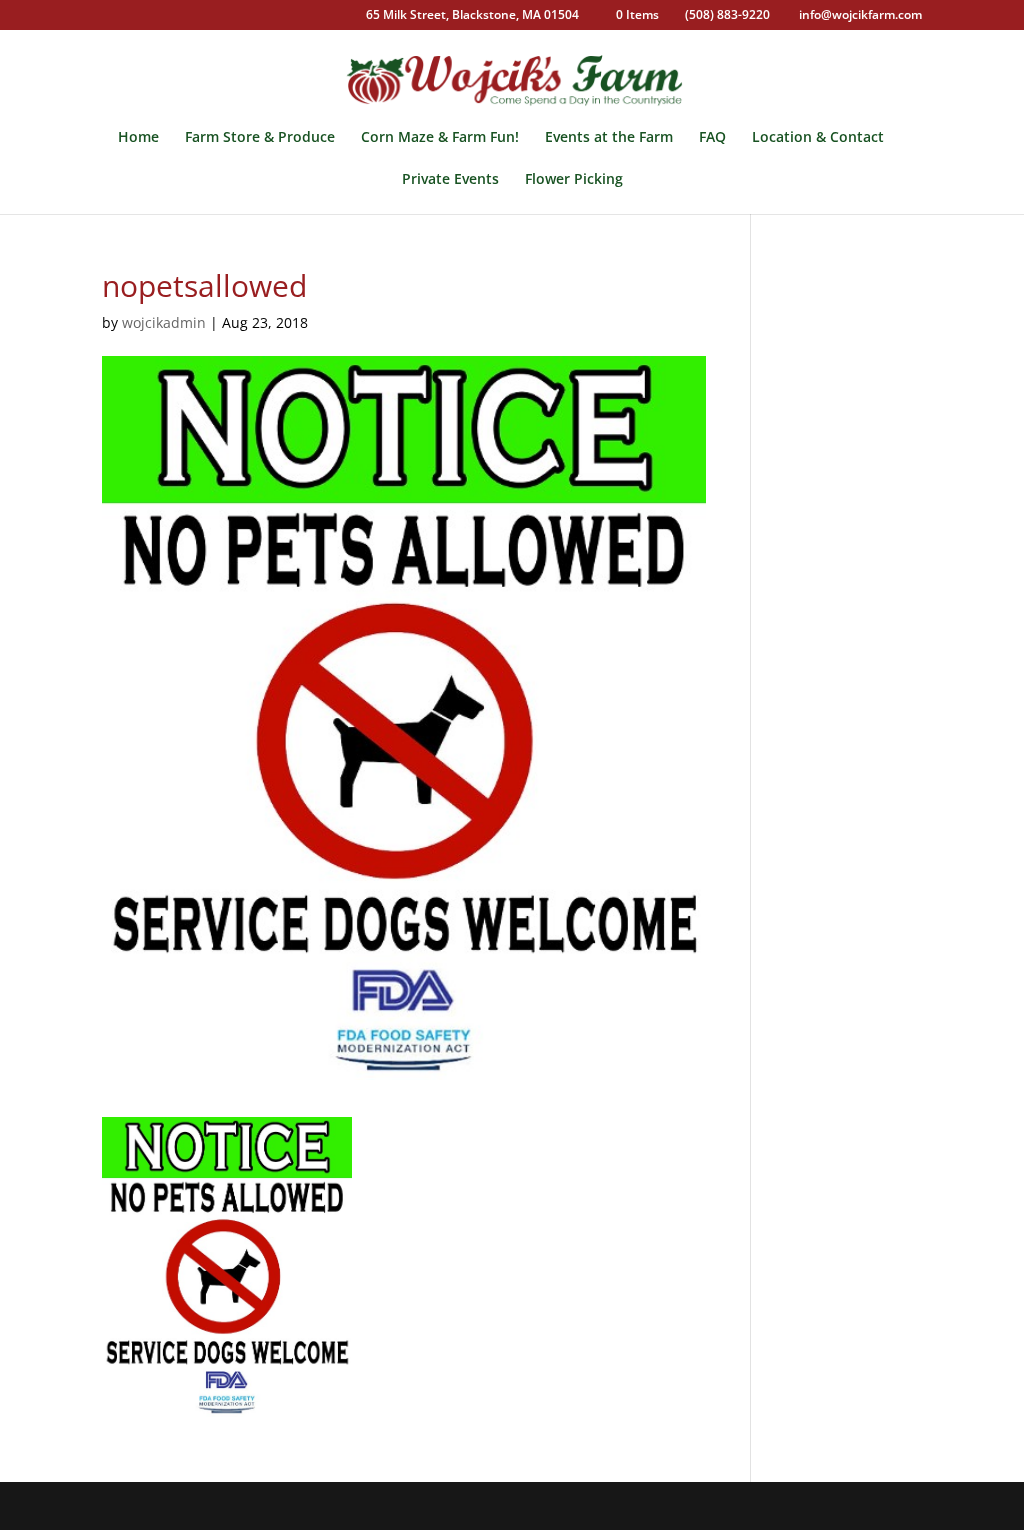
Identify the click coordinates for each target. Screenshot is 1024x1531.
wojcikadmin (164, 322)
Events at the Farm (609, 138)
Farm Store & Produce (260, 138)
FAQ (712, 138)
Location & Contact (818, 138)
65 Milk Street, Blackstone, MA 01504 (472, 16)
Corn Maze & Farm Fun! (440, 138)
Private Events (450, 180)
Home (138, 138)
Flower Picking (574, 180)
